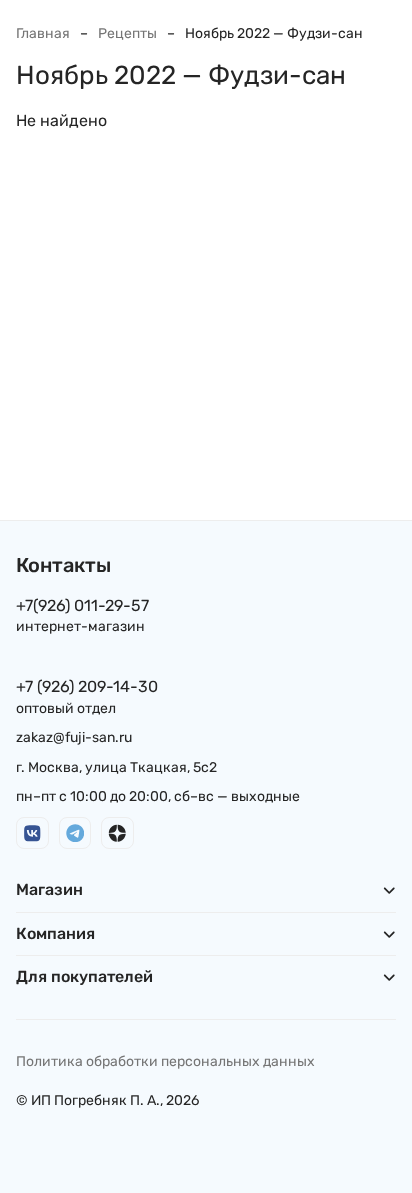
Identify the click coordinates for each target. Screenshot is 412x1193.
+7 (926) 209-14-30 (87, 686)
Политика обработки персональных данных (165, 1061)
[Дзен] (117, 833)
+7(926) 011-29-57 (82, 605)
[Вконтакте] (32, 833)
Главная (43, 33)
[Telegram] (75, 833)
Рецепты (127, 33)
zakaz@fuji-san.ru (74, 737)
